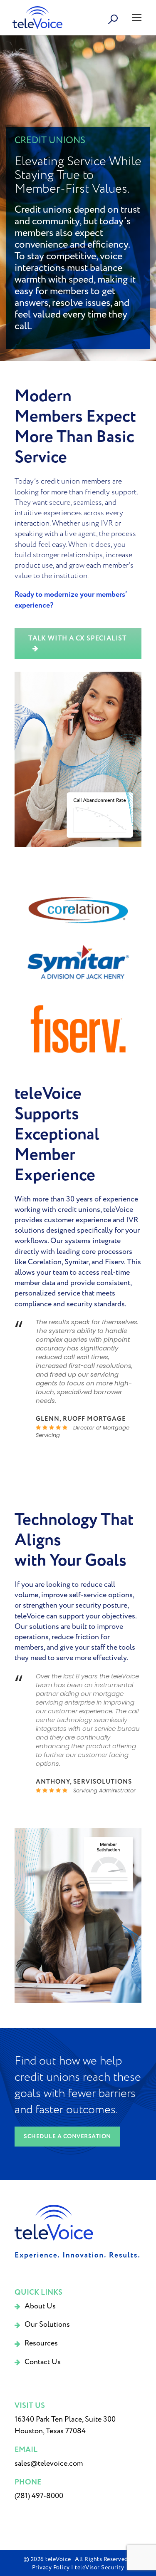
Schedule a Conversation (67, 2137)
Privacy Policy (51, 2567)
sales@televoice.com (49, 2463)
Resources (41, 2343)
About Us (40, 2306)
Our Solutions (47, 2324)
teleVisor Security (99, 2567)
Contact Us (43, 2362)
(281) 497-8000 (39, 2496)
